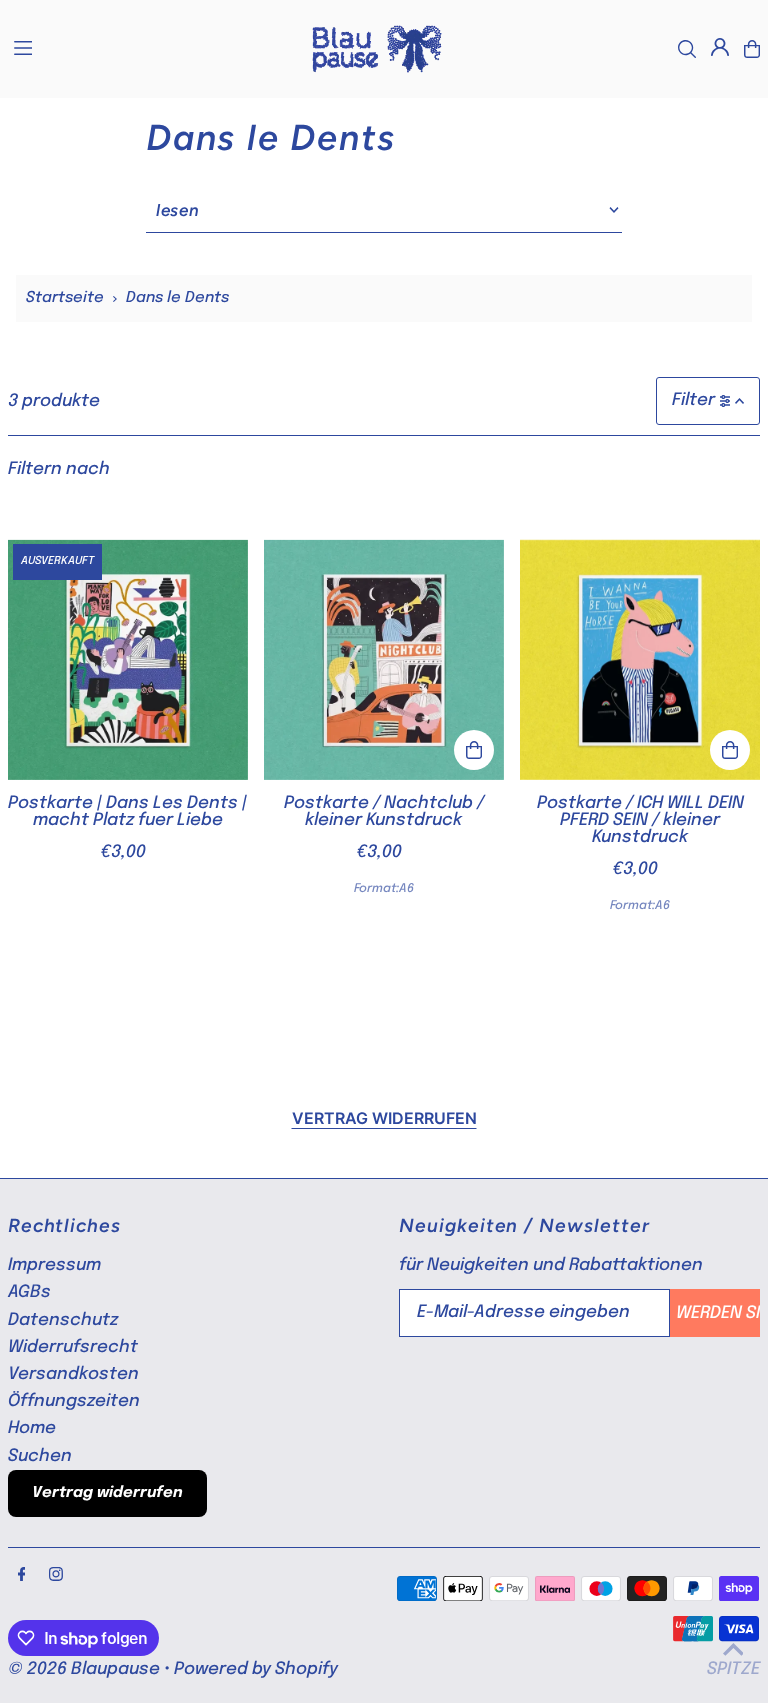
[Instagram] (56, 1576)
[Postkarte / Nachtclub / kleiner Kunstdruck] (384, 659)
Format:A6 (384, 889)
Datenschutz (63, 1320)
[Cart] (752, 49)
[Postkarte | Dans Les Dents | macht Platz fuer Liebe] (128, 659)
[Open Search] (687, 49)
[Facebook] (22, 1576)
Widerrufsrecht (73, 1347)
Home (32, 1428)
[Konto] (720, 47)
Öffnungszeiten (74, 1401)
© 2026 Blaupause (84, 1669)
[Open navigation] (150, 48)
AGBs (29, 1292)
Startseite (65, 298)
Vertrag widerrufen (384, 1118)
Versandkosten (73, 1374)
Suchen (40, 1456)
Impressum (54, 1265)
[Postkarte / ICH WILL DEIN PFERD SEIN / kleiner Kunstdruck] (640, 659)
